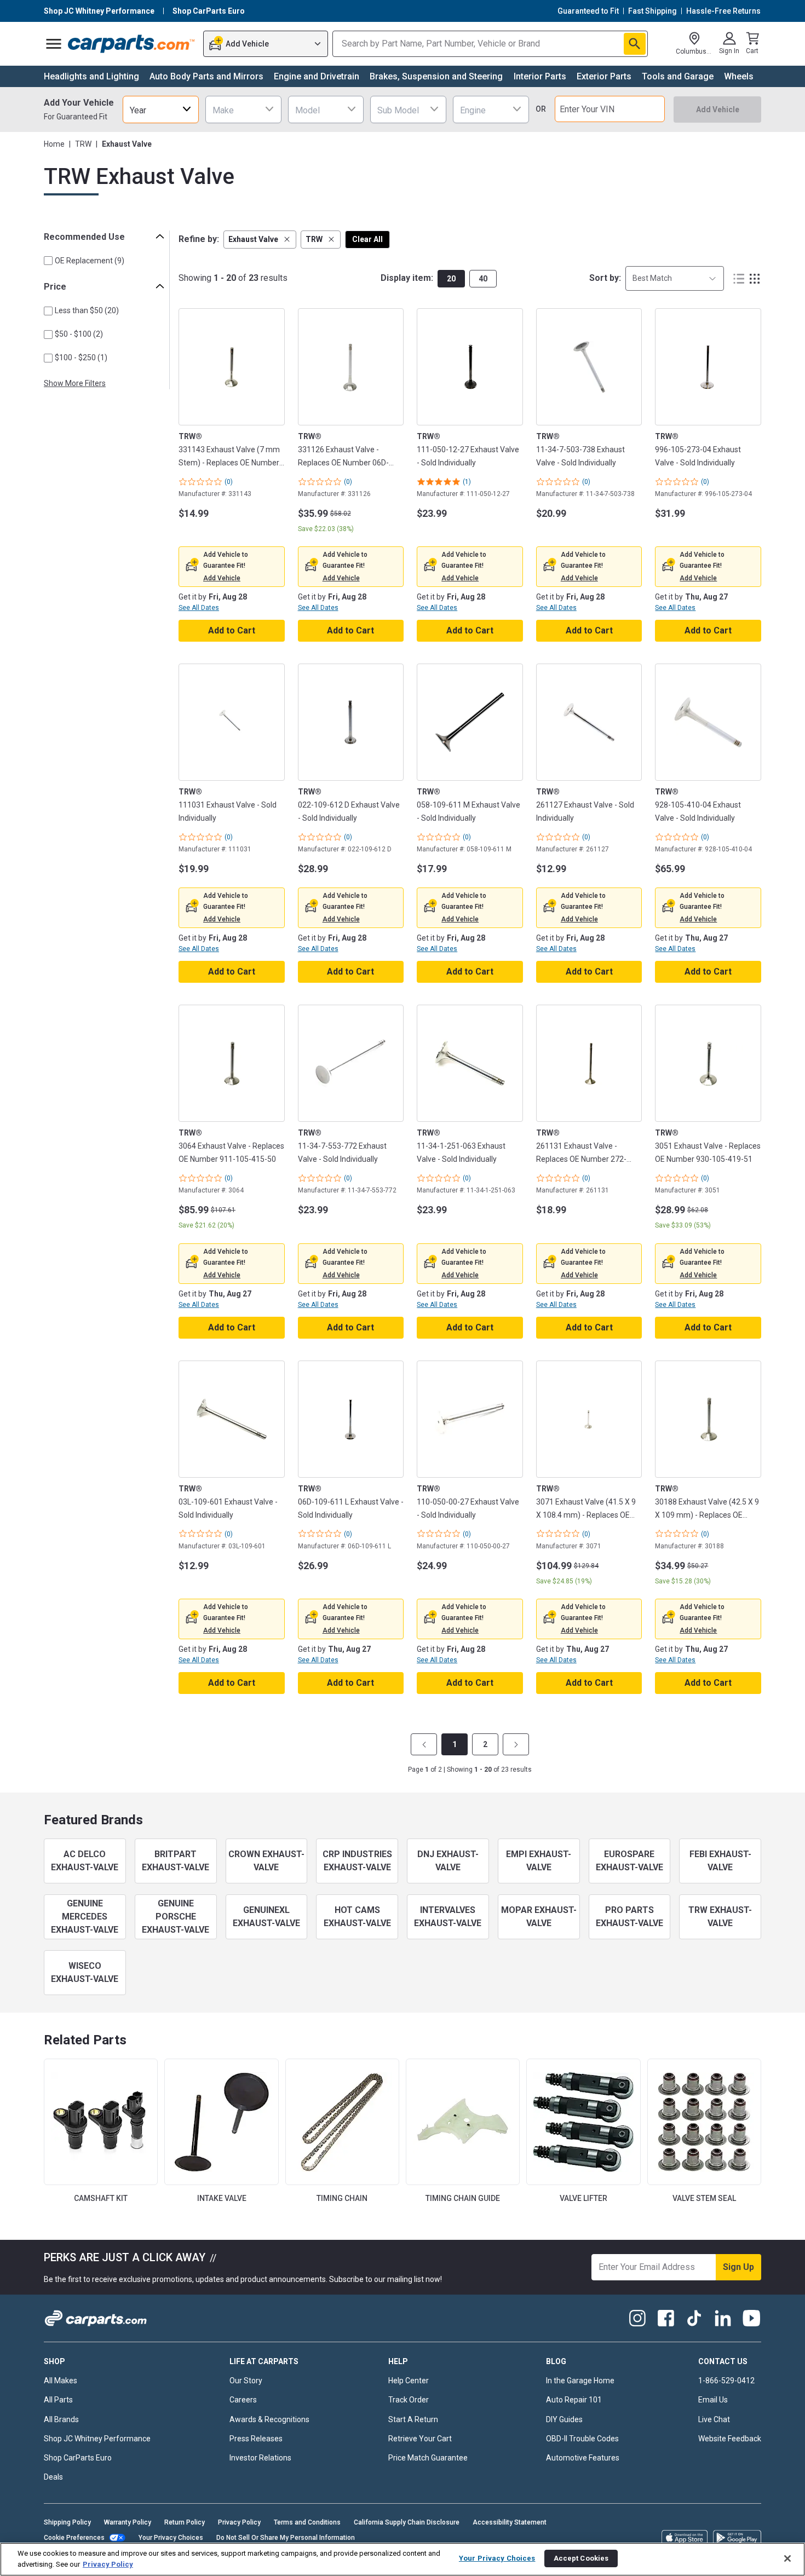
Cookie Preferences (74, 2538)
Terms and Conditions (307, 2522)
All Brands (61, 2419)
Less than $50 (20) (87, 310)
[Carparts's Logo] (132, 44)
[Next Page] (516, 1744)
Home (54, 144)
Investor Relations (260, 2458)
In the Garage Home (580, 2381)
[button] (260, 240)
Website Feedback (730, 2439)
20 (451, 279)
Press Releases (256, 2439)
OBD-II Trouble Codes (582, 2439)
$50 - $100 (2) (79, 334)
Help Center (409, 2381)
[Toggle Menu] (54, 44)
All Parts (58, 2400)
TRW (83, 144)
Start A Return (413, 2419)
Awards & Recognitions (269, 2419)
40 (483, 279)
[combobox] (161, 109)
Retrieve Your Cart (420, 2439)
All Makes (61, 2381)
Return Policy (185, 2522)
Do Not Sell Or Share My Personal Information (286, 2538)
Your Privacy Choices (171, 2538)
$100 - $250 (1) (81, 358)
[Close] (787, 2558)
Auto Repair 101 (574, 2400)
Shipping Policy (67, 2522)
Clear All (367, 239)
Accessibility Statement (510, 2522)
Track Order (409, 2400)
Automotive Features (583, 2458)
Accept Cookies (581, 2558)
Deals (53, 2477)
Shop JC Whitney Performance (97, 2439)
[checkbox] (48, 261)
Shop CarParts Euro (78, 2458)
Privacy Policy (239, 2522)
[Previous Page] (424, 1744)
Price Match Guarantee (428, 2458)
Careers (243, 2400)
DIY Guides (564, 2419)
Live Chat (714, 2419)
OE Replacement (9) (90, 261)
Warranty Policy (128, 2522)
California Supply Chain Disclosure (407, 2522)
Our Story (246, 2381)
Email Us (713, 2400)
